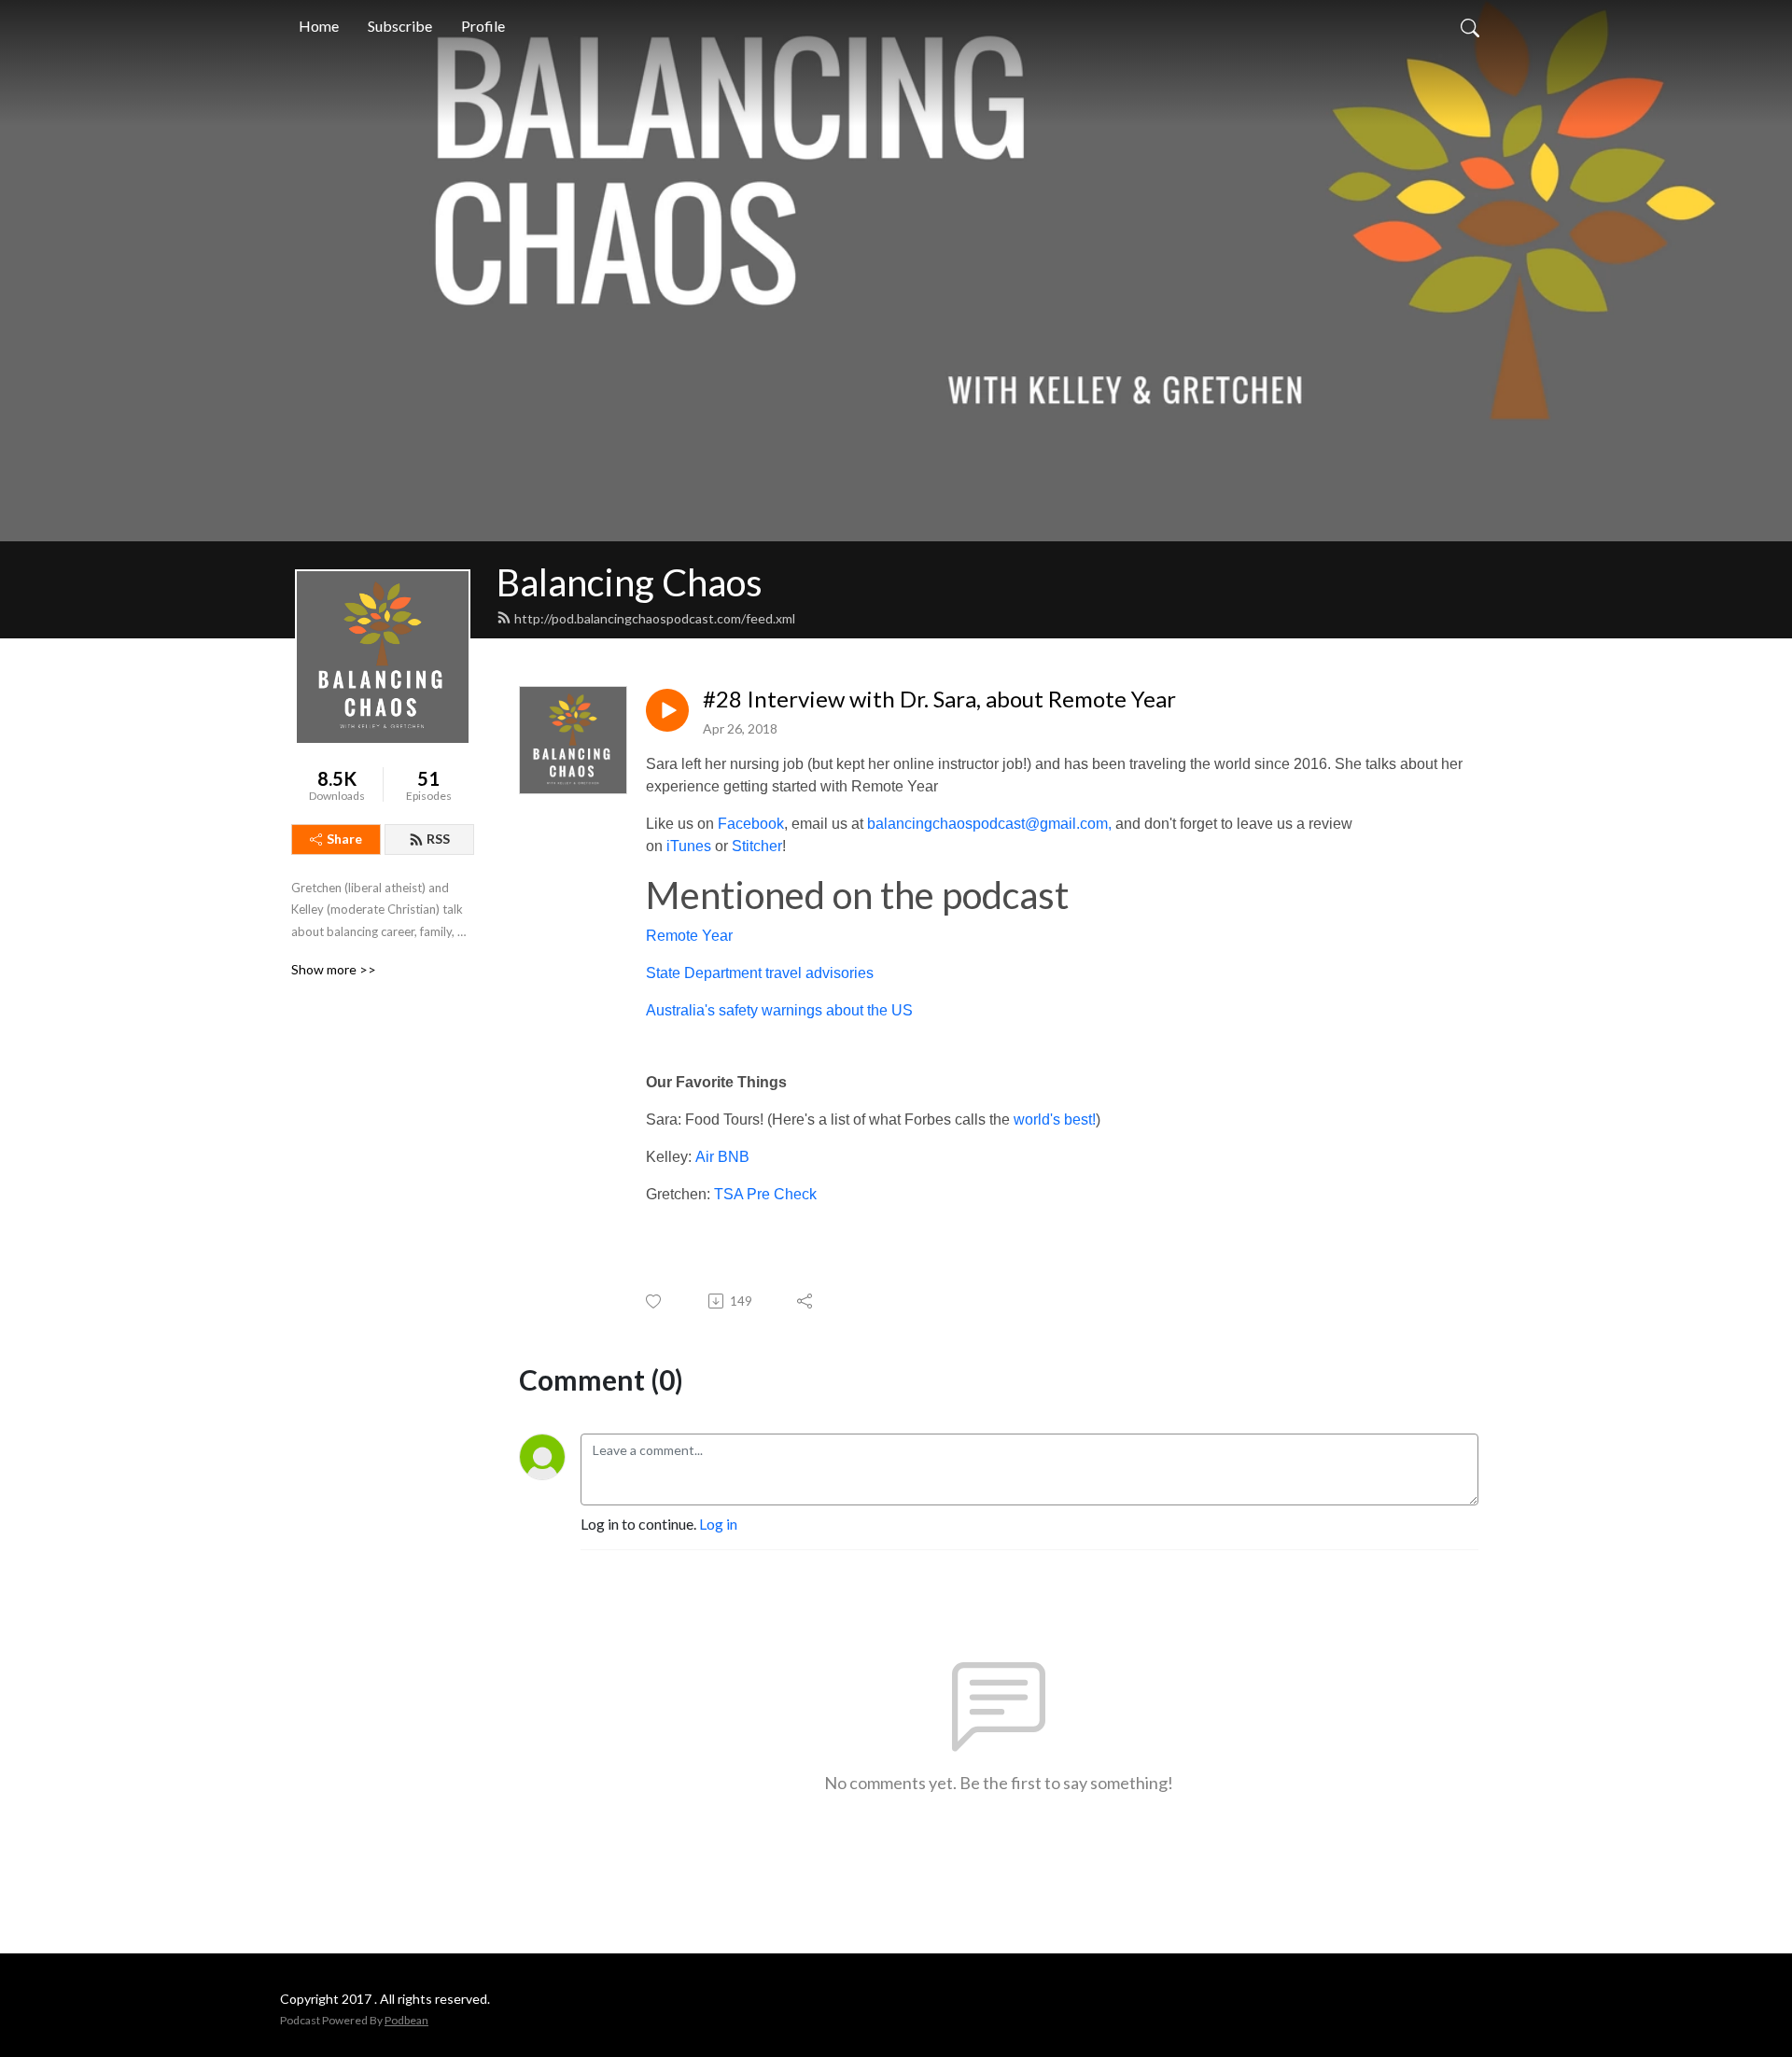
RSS (438, 839)
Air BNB (722, 1157)
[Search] (1470, 26)
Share (344, 839)
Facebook (751, 824)
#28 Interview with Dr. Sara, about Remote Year (939, 699)
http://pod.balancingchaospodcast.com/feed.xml (655, 618)
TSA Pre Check (765, 1194)
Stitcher (757, 846)
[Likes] (655, 1301)
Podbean (406, 2020)
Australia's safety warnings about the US (779, 1010)
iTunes (689, 846)
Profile (483, 26)
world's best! (1055, 1119)
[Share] (806, 1301)
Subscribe (400, 26)
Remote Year (689, 936)
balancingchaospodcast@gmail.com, (989, 824)
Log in (718, 1524)
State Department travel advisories (760, 973)
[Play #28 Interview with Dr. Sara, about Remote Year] (667, 710)
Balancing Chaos (630, 582)
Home (319, 26)
